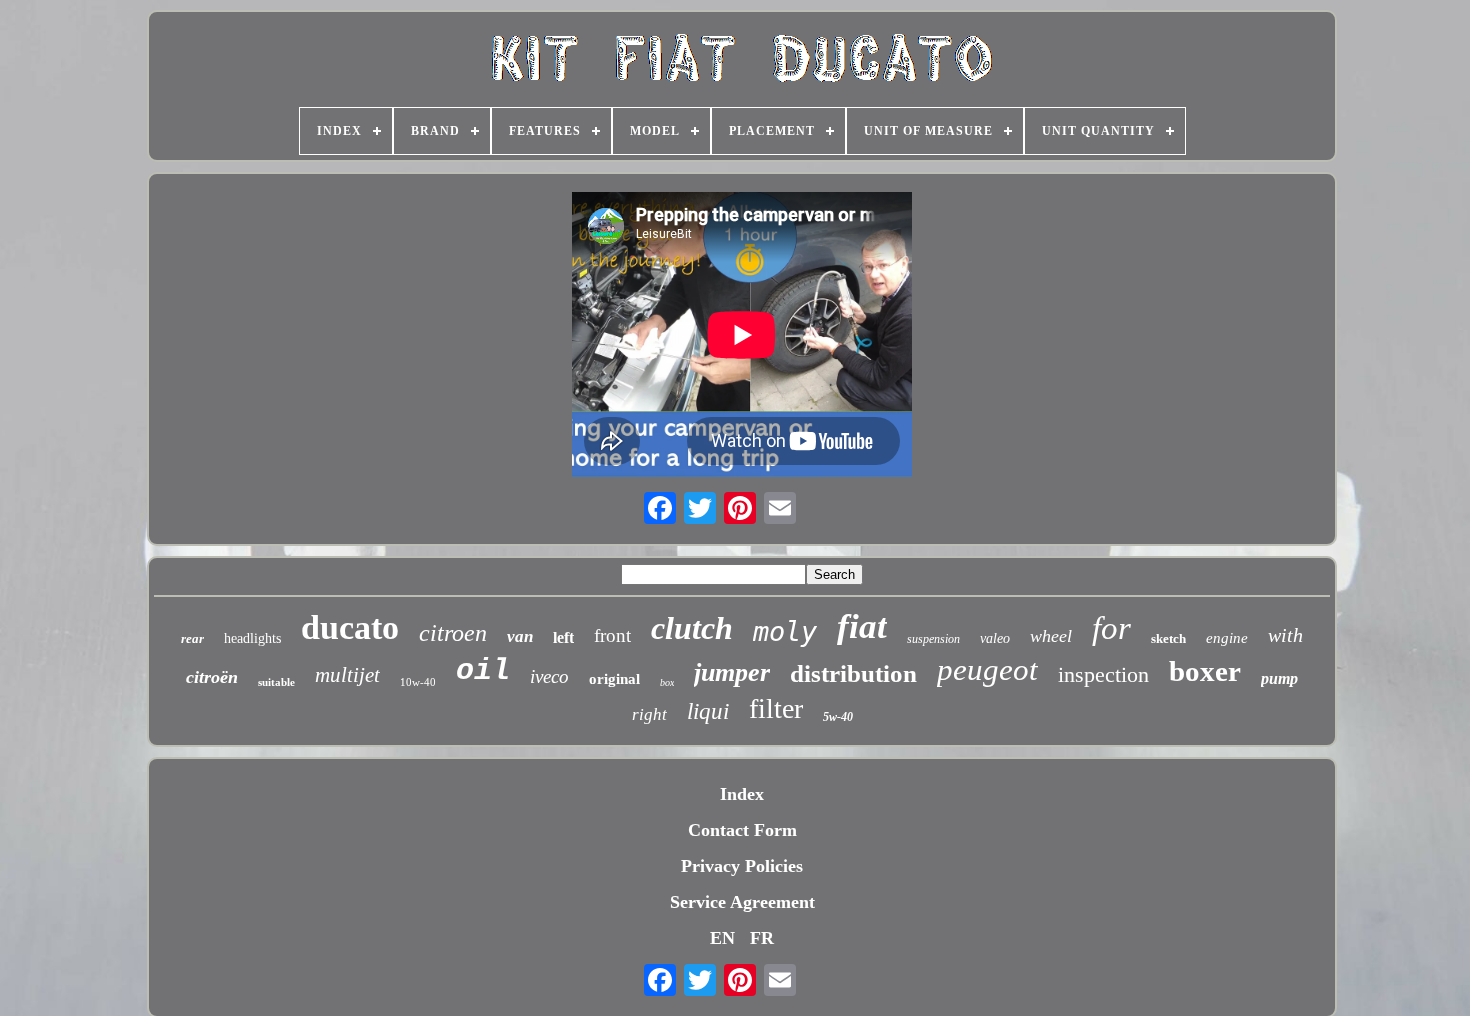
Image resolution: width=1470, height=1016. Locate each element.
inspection (1103, 674)
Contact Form (742, 830)
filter (776, 708)
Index (742, 794)
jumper (732, 672)
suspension (933, 639)
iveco (549, 676)
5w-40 (838, 717)
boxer (1205, 671)
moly (785, 631)
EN (722, 938)
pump (1279, 678)
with (1285, 635)
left (563, 637)
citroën (212, 677)
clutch (692, 628)
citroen (453, 633)
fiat (862, 626)
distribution (853, 673)
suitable (276, 682)
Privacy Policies (742, 866)
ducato (350, 627)
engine (1227, 638)
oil (483, 671)
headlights (252, 638)
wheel (1051, 636)
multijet (347, 675)
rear (192, 638)
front (612, 635)
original (614, 679)
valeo (995, 638)
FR (762, 938)
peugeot (987, 669)
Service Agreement (742, 902)
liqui (708, 711)
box (667, 682)
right (649, 714)
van (520, 636)
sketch (1168, 638)
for (1111, 628)
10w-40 (418, 682)
